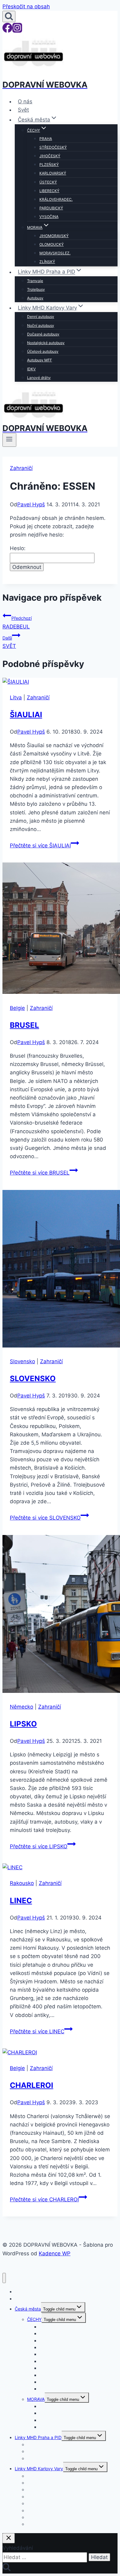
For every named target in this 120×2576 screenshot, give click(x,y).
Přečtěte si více (40, 846)
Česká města (28, 2309)
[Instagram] (17, 31)
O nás (25, 101)
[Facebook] (7, 31)
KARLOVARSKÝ (53, 173)
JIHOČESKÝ (50, 156)
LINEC (21, 1901)
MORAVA (36, 2399)
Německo (22, 1707)
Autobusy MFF (40, 360)
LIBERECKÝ (49, 191)
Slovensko (22, 1361)
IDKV (31, 369)
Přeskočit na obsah (26, 6)
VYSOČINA (49, 217)
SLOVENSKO (33, 1379)
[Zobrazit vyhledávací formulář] (9, 16)
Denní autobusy (41, 317)
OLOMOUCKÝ (52, 244)
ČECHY (34, 2319)
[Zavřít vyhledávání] (9, 2538)
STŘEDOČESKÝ (53, 147)
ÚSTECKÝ (48, 182)
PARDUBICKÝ (51, 208)
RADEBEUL (17, 622)
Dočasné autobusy (43, 334)
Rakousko (22, 1883)
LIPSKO (23, 1724)
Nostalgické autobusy (46, 343)
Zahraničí (21, 468)
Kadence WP (55, 2253)
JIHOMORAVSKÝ (54, 236)
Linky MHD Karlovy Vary (39, 2469)
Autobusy (35, 298)
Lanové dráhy (39, 378)
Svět (23, 110)
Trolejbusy (36, 289)
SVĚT (9, 642)
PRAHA (46, 139)
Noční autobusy (41, 325)
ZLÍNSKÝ (47, 262)
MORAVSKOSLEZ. (55, 253)
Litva (16, 697)
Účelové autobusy (43, 351)
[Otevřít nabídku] (9, 440)
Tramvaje (35, 281)
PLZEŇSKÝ (49, 165)
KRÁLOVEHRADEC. (56, 199)
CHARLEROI (32, 2085)
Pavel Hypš (31, 504)
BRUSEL (24, 1025)
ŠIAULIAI (26, 715)
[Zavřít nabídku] (4, 2278)
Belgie (17, 1008)
